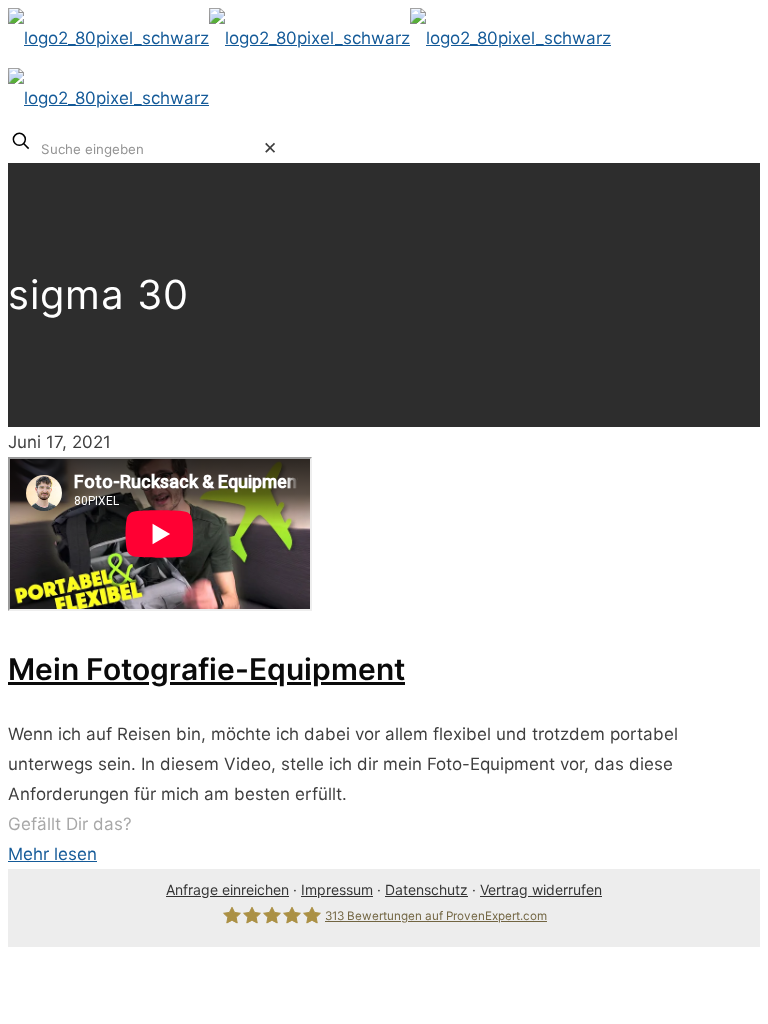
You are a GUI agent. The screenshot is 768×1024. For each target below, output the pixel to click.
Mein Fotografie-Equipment (206, 669)
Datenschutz (426, 889)
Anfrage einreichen (227, 889)
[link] (270, 148)
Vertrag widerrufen (541, 889)
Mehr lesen (52, 854)
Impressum (337, 889)
